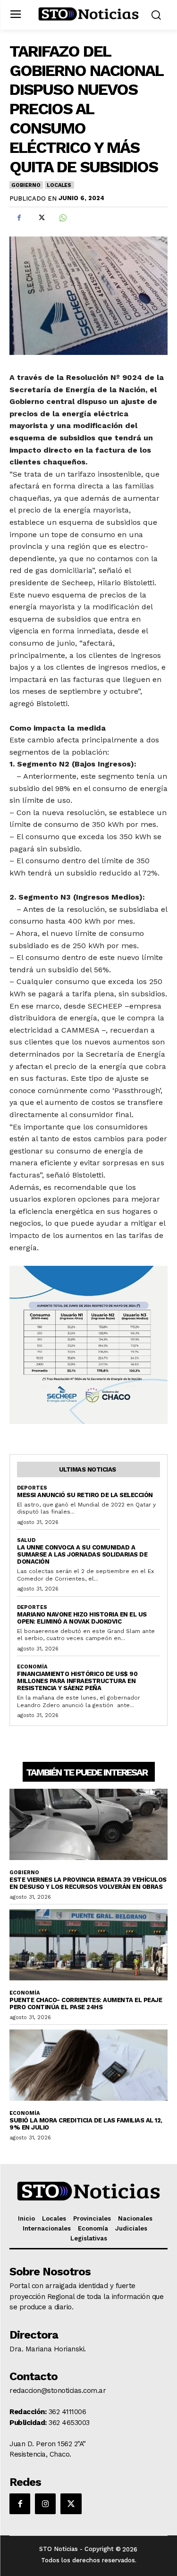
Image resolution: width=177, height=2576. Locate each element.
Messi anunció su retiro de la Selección (85, 1495)
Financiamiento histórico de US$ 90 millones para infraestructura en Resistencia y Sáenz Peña (77, 1681)
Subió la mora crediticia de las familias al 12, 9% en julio (86, 2124)
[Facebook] (19, 218)
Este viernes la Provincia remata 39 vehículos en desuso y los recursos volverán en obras (88, 1883)
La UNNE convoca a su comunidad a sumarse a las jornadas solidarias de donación (82, 1554)
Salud (26, 1540)
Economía (32, 1667)
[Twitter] (41, 218)
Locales (59, 185)
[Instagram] (45, 2504)
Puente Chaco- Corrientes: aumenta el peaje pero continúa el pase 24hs (86, 2004)
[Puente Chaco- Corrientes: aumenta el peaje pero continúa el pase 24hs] (88, 1945)
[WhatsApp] (62, 218)
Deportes (32, 1488)
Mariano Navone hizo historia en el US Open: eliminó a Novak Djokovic (82, 1618)
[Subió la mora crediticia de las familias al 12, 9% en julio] (88, 2065)
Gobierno (26, 185)
